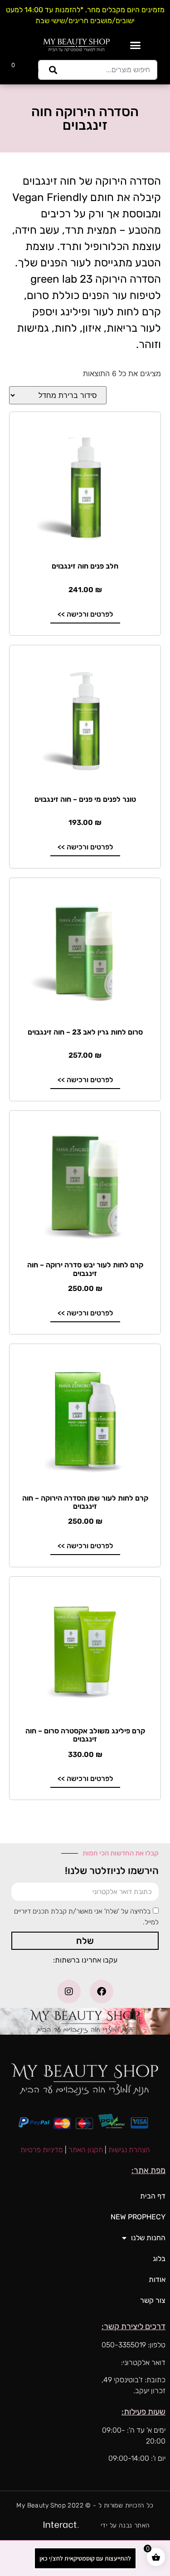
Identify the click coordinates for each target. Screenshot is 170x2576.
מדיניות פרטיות (42, 2150)
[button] (136, 45)
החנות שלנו (148, 2238)
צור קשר (153, 2300)
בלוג (159, 2259)
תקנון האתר (86, 2150)
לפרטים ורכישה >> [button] (85, 614)
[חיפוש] (51, 70)
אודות (157, 2279)
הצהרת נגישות (129, 2150)
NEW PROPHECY (138, 2217)
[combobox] (110, 70)
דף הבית (153, 2196)
